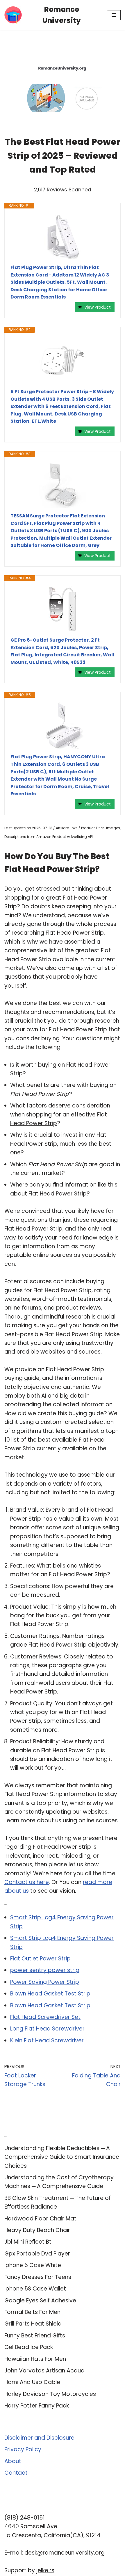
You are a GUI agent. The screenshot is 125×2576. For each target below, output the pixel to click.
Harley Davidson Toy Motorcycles (50, 2394)
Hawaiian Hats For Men (35, 2359)
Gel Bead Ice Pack (29, 2347)
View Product (98, 307)
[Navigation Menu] (114, 15)
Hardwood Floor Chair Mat (40, 2219)
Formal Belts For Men (32, 2312)
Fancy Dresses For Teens (38, 2277)
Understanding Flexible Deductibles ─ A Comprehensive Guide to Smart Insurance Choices (62, 2157)
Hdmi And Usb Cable (32, 2382)
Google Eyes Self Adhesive (40, 2301)
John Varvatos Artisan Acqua (44, 2371)
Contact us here (27, 1882)
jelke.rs (45, 2570)
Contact (16, 2473)
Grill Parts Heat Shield (33, 2324)
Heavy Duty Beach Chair (37, 2230)
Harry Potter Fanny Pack (37, 2406)
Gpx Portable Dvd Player (37, 2254)
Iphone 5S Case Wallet (35, 2289)
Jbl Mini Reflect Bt (28, 2242)
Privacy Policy (23, 2449)
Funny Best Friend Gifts (35, 2336)
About (13, 2461)
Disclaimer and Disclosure (39, 2438)
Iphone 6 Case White (33, 2265)
